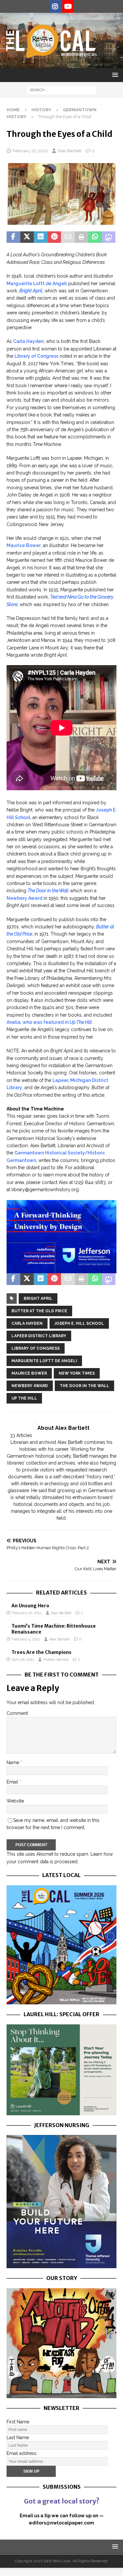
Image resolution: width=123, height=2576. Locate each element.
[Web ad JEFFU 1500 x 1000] (61, 1270)
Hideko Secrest (56, 1660)
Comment (17, 1713)
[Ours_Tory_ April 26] (61, 2394)
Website (15, 1801)
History (41, 110)
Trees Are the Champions (41, 1652)
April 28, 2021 (23, 1660)
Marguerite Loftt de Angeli (37, 284)
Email (13, 1782)
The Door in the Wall (84, 1386)
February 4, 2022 (26, 1639)
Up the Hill (24, 1398)
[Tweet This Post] (27, 237)
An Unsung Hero (30, 1606)
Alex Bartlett (70, 151)
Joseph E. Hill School (79, 1323)
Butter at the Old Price (39, 1311)
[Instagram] (55, 7)
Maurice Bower (24, 545)
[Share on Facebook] (13, 237)
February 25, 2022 (30, 151)
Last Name (18, 2438)
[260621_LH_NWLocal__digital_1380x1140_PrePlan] (61, 2111)
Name (13, 1763)
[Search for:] (61, 90)
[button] (114, 75)
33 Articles (21, 1435)
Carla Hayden (28, 341)
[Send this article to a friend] (68, 237)
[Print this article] (82, 237)
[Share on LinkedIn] (41, 237)
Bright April (38, 1299)
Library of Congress (36, 356)
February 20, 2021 (27, 1613)
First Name (18, 2422)
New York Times (77, 1373)
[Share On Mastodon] (109, 237)
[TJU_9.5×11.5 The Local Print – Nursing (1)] (61, 2265)
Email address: (22, 2453)
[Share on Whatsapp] (95, 237)
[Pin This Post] (54, 237)
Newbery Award (24, 898)
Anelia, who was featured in (49, 1022)
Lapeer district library (39, 1336)
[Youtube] (68, 7)
